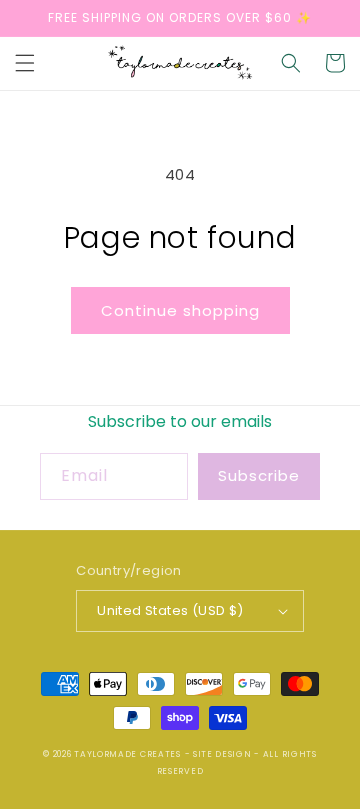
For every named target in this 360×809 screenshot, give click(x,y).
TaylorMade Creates (127, 754)
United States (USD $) (170, 610)
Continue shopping (180, 310)
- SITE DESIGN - (224, 754)
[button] (25, 63)
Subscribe (259, 475)
